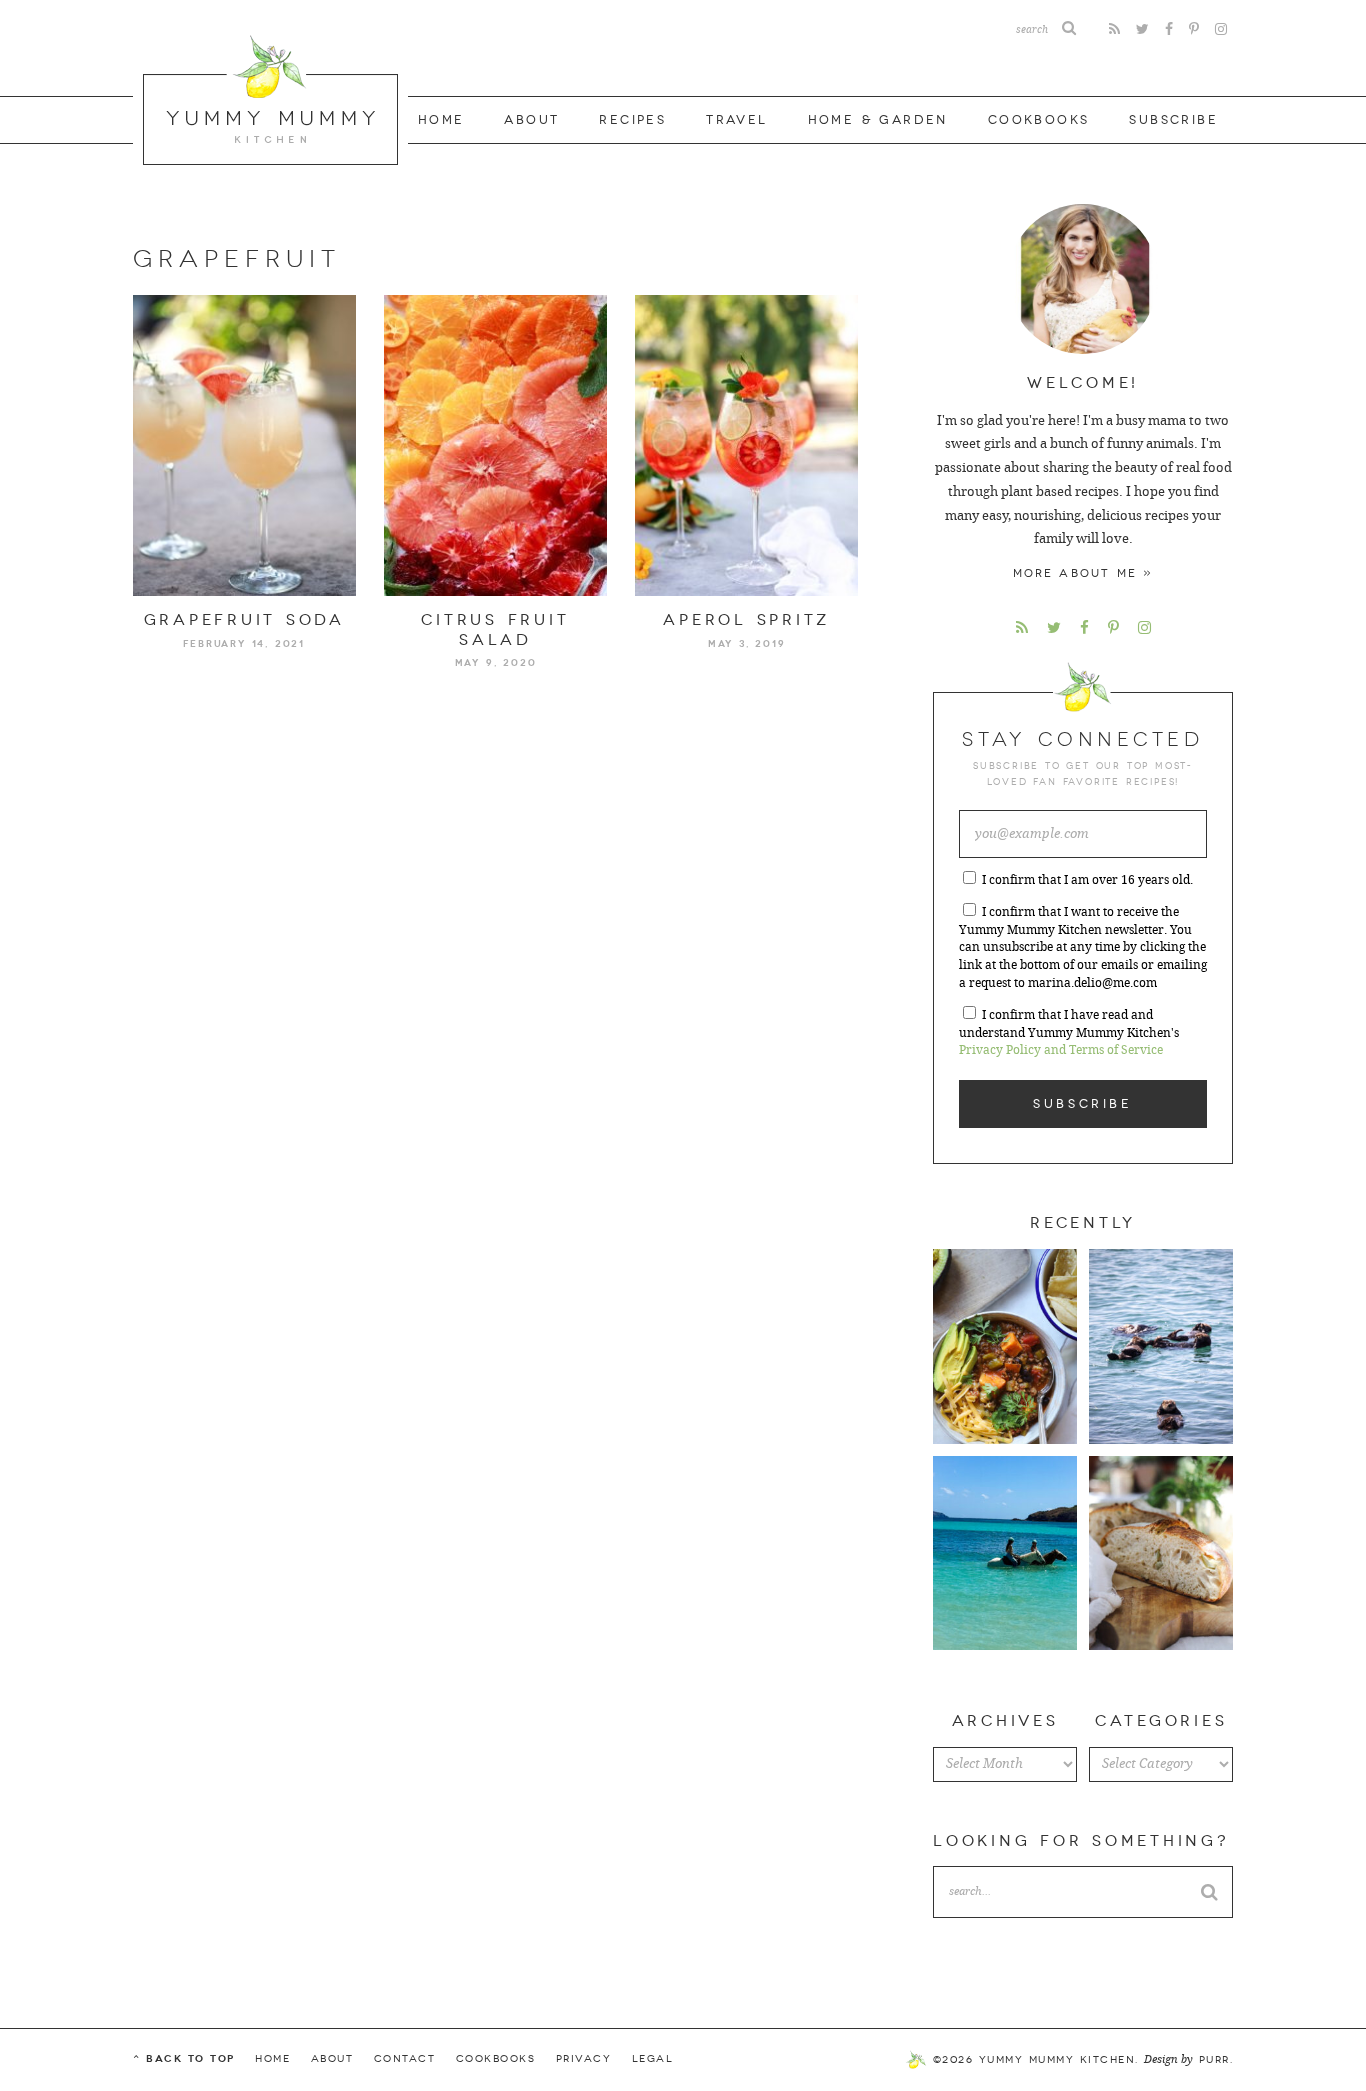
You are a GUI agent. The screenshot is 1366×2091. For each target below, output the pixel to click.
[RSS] (1114, 29)
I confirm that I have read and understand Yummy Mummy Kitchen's (1069, 1033)
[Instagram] (1221, 29)
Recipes (632, 120)
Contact (405, 2059)
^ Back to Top (184, 2058)
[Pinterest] (1194, 29)
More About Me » (1083, 573)
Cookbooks (1039, 120)
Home (441, 120)
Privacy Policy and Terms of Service (1061, 1050)
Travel (736, 120)
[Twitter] (1142, 29)
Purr (1214, 2060)
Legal (653, 2059)
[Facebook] (1169, 29)
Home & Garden (878, 120)
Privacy (584, 2059)
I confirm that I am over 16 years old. (1087, 880)
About (531, 120)
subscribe (1173, 120)
